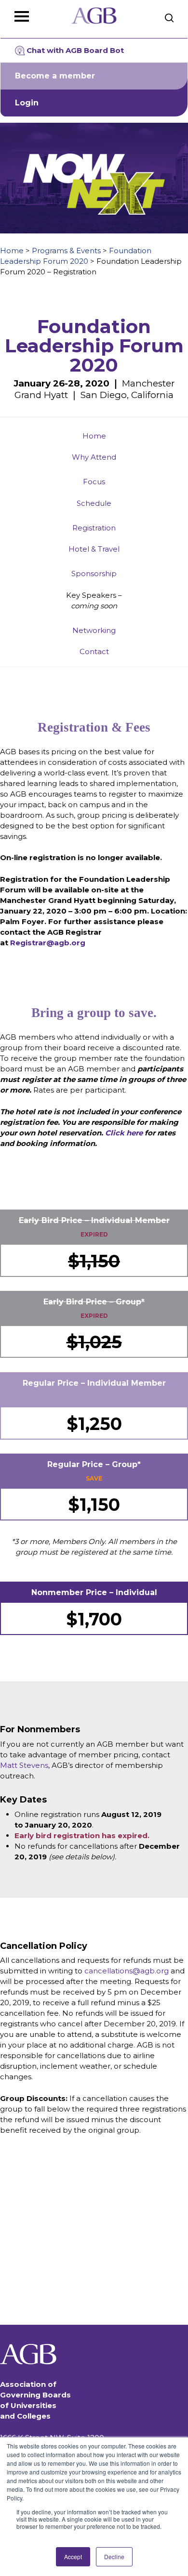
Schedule (94, 503)
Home (12, 251)
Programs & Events (66, 251)
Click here (124, 1133)
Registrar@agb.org (48, 943)
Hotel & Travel (94, 549)
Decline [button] (114, 2557)
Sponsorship (94, 573)
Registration (94, 528)
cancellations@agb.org (127, 1971)
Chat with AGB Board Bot (75, 50)
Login (27, 103)
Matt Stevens (24, 1765)
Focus (94, 482)
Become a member (55, 76)
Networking (94, 630)
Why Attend (94, 457)
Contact (94, 651)
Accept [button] (73, 2557)
